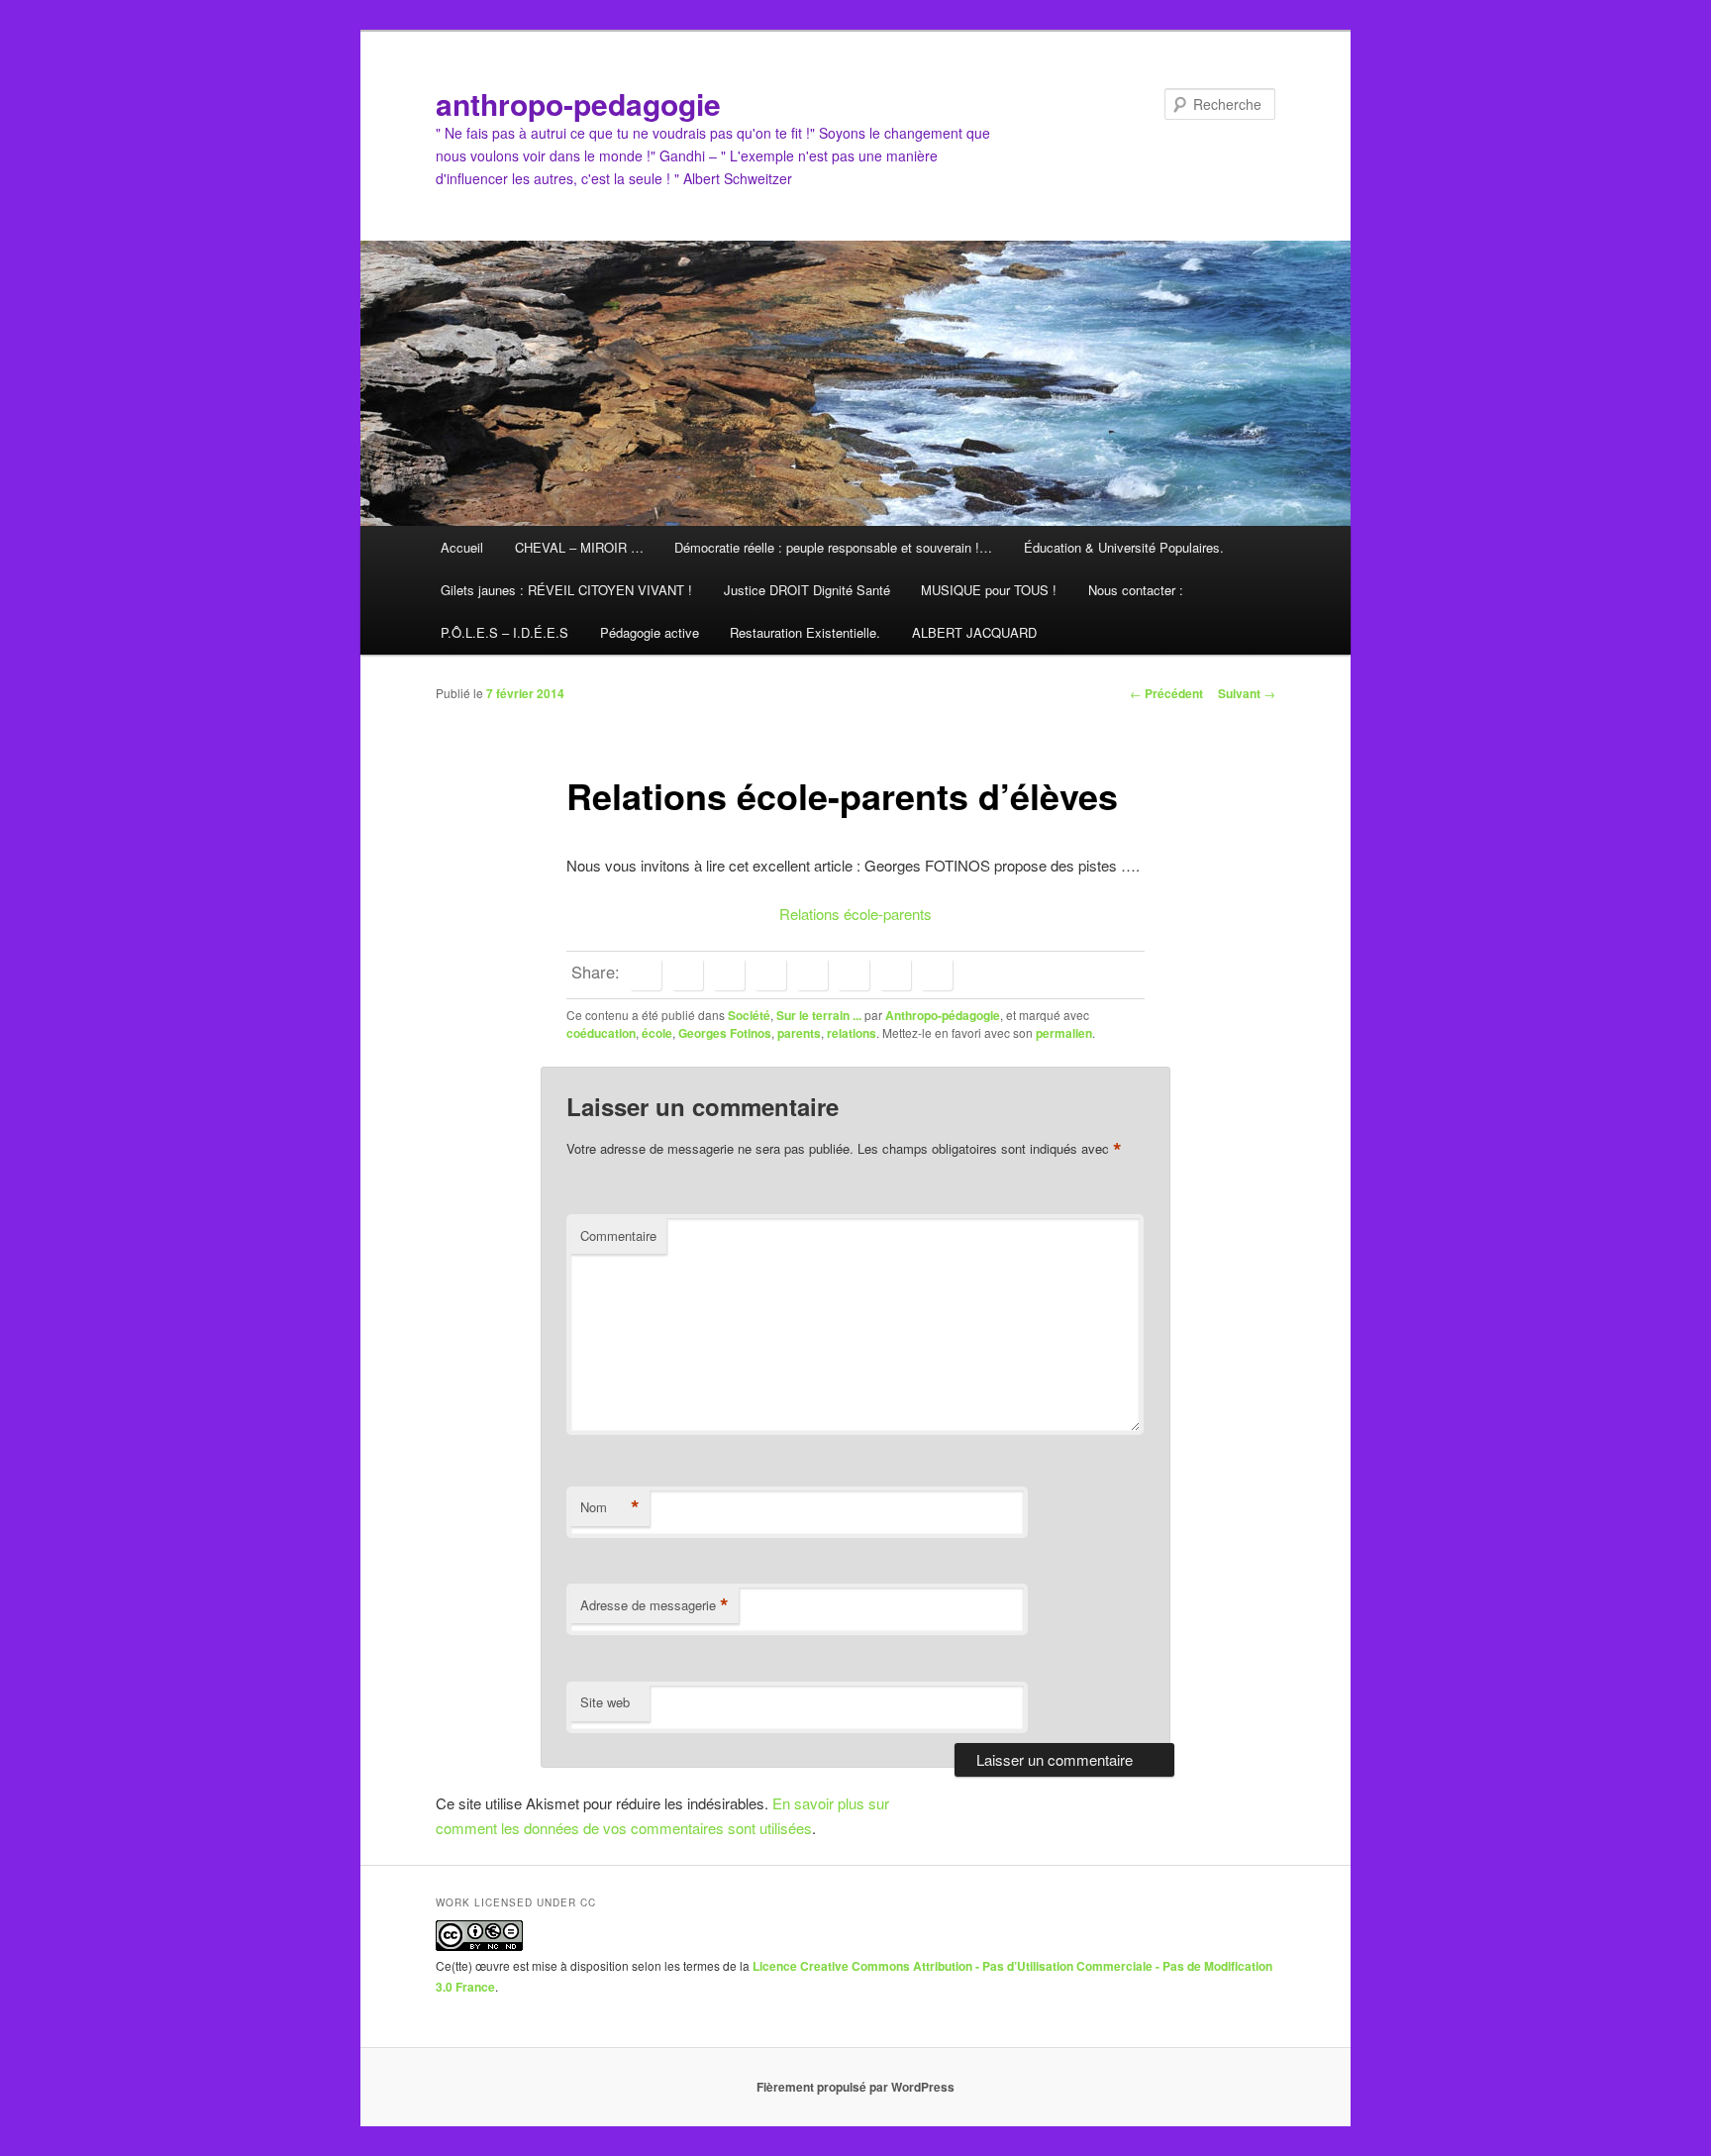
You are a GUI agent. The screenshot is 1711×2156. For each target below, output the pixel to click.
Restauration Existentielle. (805, 632)
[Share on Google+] (770, 975)
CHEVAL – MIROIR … (579, 547)
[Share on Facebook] (646, 975)
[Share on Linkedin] (729, 975)
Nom (610, 1507)
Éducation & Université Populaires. (1124, 547)
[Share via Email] (937, 975)
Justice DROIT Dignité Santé (807, 590)
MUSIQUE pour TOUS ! (989, 590)
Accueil (462, 547)
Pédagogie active (650, 632)
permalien (1064, 1033)
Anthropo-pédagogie (943, 1015)
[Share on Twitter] (687, 975)
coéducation (601, 1033)
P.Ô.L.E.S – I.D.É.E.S (504, 632)
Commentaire (618, 1235)
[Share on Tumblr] (812, 975)
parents (799, 1033)
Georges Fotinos (725, 1033)
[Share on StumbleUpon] (895, 975)
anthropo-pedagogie (578, 103)
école (657, 1033)
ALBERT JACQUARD (974, 632)
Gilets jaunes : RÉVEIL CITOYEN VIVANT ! (566, 590)
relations (852, 1033)
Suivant (1247, 693)
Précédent (1166, 693)
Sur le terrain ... (819, 1015)
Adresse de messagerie (654, 1605)
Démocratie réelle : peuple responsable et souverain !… (833, 547)
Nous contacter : (1136, 590)
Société (749, 1015)
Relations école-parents (855, 914)
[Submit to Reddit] (854, 975)
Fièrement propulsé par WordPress (855, 2087)
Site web (605, 1702)
